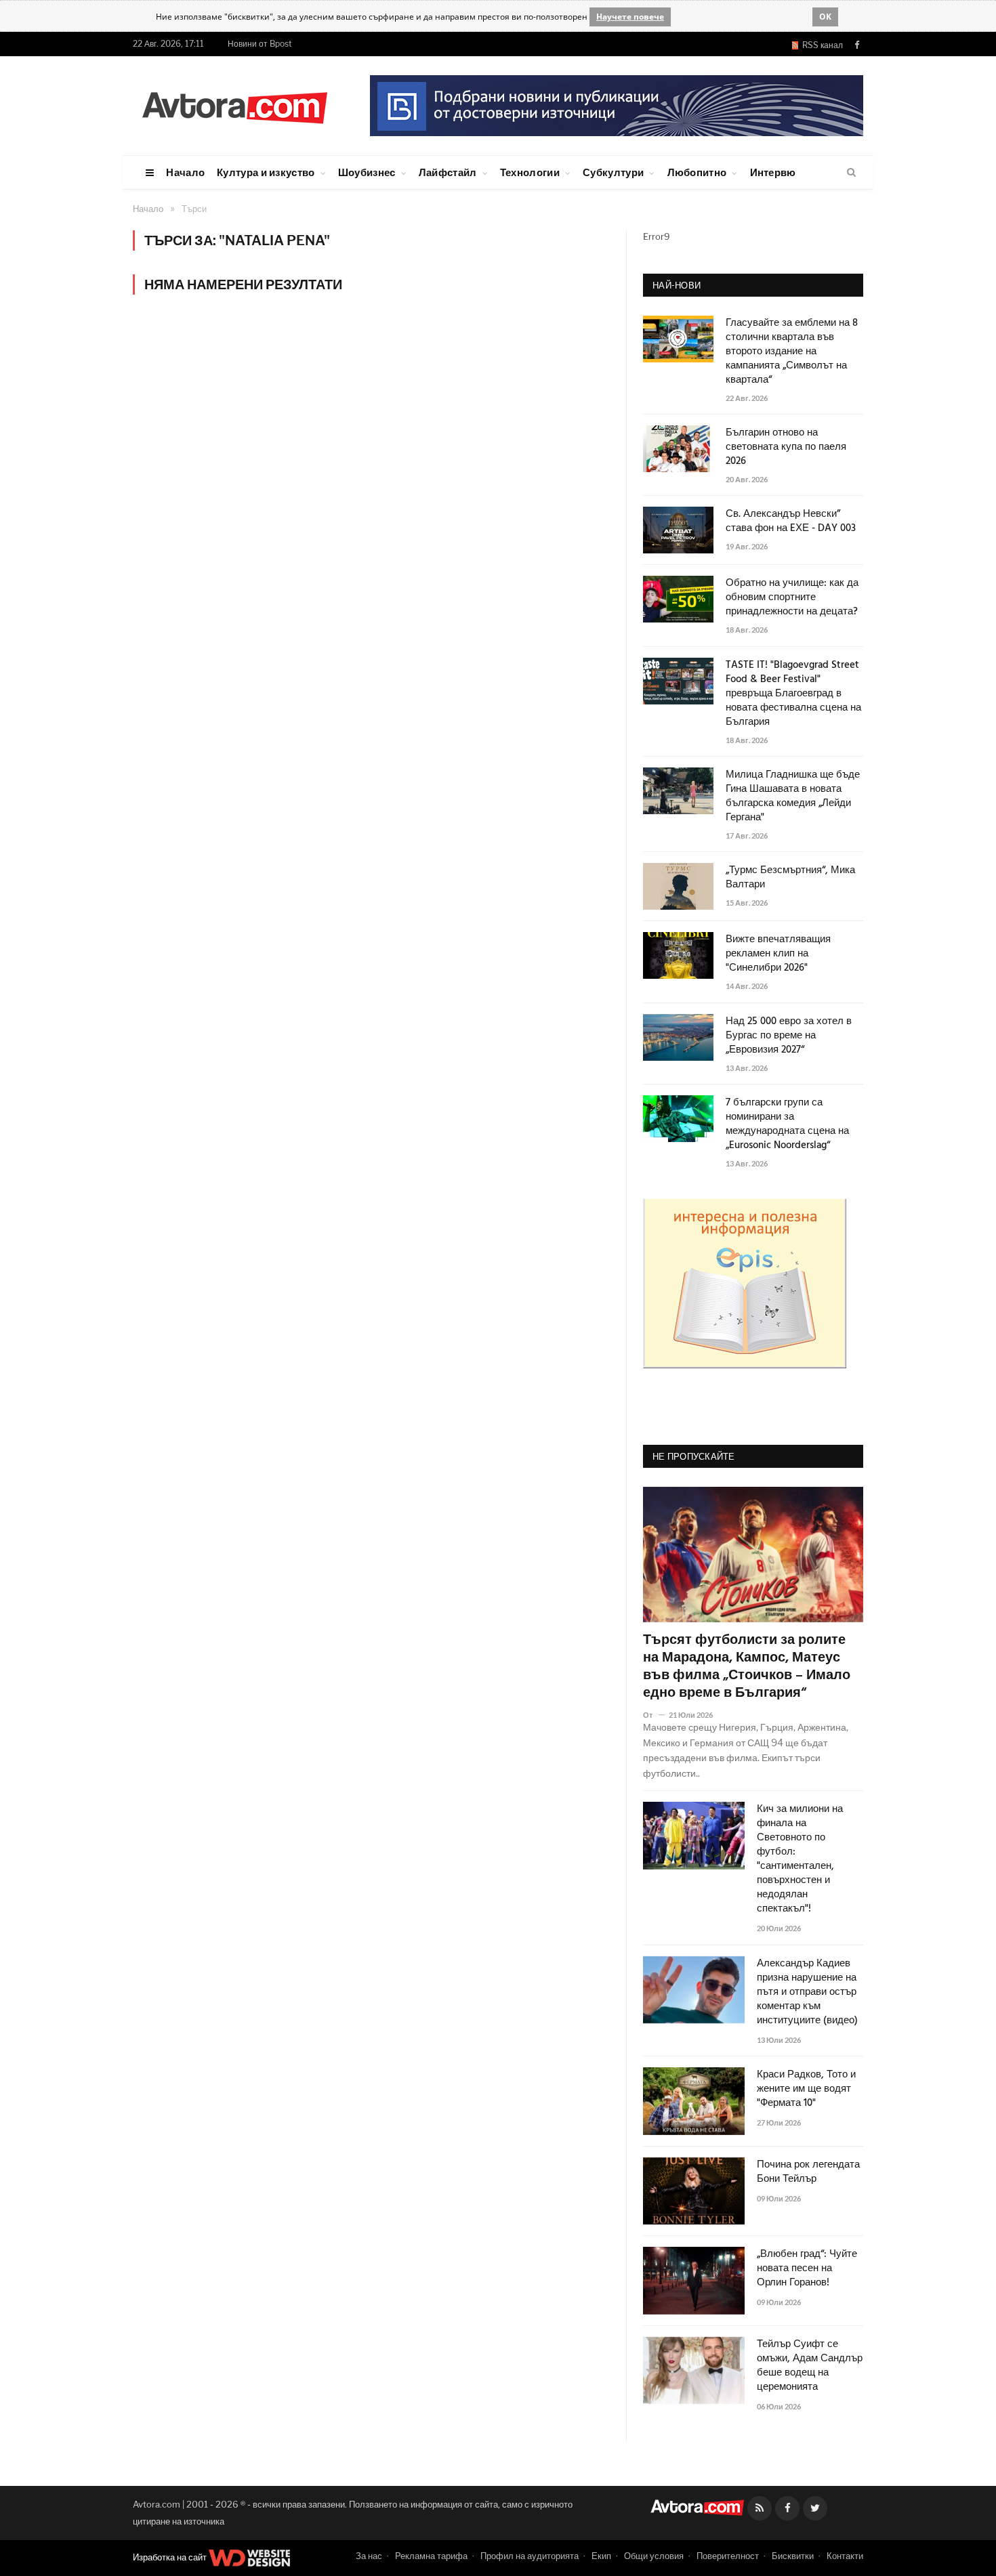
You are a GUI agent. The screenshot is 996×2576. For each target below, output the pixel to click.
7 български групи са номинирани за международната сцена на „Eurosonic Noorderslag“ (787, 1124)
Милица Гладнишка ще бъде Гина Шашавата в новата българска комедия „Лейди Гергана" (793, 797)
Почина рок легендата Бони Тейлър (808, 2172)
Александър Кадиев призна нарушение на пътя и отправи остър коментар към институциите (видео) (807, 1992)
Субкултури (613, 172)
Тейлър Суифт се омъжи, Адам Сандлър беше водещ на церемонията (810, 2366)
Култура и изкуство (266, 172)
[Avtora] (234, 105)
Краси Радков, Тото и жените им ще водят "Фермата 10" (806, 2089)
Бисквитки (793, 2556)
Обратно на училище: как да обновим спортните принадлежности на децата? (792, 598)
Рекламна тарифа (431, 2556)
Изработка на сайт (171, 2557)
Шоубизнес (367, 172)
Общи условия (654, 2556)
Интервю (773, 172)
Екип (601, 2556)
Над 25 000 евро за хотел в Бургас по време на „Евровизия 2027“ (789, 1036)
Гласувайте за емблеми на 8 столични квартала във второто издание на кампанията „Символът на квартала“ (792, 352)
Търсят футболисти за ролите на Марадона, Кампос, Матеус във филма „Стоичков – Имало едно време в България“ (747, 1667)
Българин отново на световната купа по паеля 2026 (786, 447)
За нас (369, 2556)
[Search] (851, 173)
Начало (185, 172)
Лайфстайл (448, 172)
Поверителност (728, 2556)
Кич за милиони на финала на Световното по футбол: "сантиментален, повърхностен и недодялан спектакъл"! (800, 1859)
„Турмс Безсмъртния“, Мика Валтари (790, 878)
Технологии (530, 172)
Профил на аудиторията (530, 2556)
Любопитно (697, 172)
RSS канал (821, 45)
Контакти (845, 2556)
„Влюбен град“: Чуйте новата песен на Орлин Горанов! (807, 2269)
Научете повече (630, 17)
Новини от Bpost (260, 44)
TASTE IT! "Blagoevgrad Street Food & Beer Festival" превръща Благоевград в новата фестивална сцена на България (793, 694)
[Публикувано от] (653, 1715)
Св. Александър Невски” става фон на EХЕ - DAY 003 (791, 522)
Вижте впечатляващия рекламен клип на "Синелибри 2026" (778, 954)
